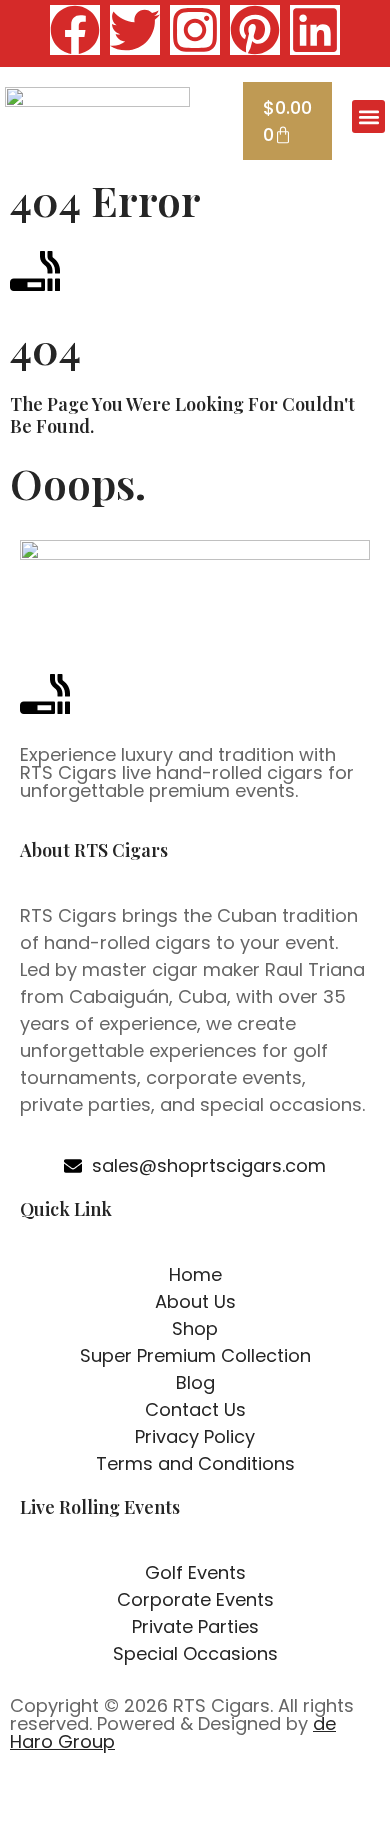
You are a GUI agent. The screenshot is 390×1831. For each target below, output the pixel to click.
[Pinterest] (255, 30)
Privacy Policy (129, 1809)
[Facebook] (75, 30)
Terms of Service (259, 1809)
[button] (368, 116)
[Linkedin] (315, 30)
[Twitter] (135, 30)
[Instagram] (195, 30)
